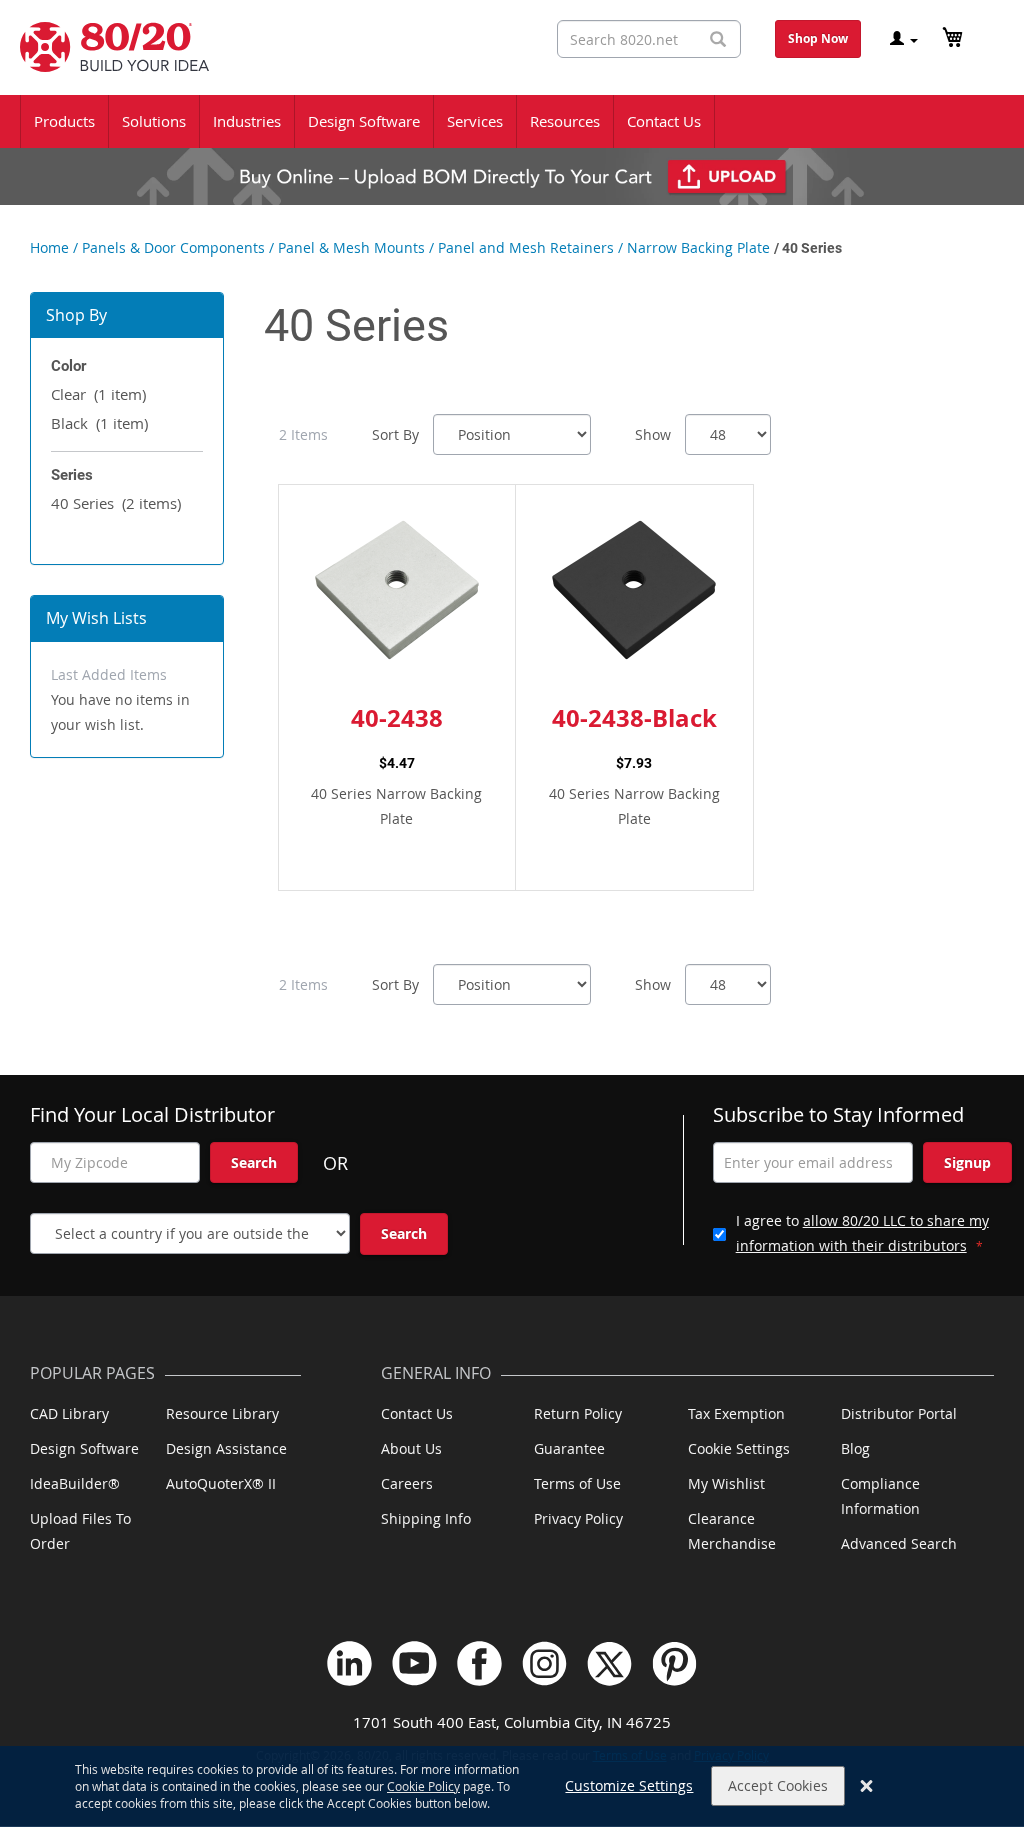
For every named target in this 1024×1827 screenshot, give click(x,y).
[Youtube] (414, 1663)
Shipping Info (426, 1518)
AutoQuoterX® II (221, 1483)
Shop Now (818, 38)
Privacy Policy (578, 1518)
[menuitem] (64, 121)
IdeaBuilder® (75, 1483)
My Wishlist (726, 1483)
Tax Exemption (736, 1413)
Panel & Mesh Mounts (351, 247)
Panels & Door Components (173, 247)
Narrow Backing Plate (698, 247)
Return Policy (578, 1413)
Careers (407, 1483)
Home (49, 247)
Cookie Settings (739, 1448)
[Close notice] (866, 1786)
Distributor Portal (899, 1413)
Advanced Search (899, 1543)
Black (99, 423)
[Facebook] (479, 1663)
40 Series (116, 503)
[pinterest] (674, 1663)
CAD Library (69, 1413)
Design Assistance (226, 1448)
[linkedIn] (349, 1663)
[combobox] (649, 39)
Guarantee (569, 1448)
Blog (855, 1448)
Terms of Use (577, 1483)
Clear (98, 394)
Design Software (84, 1448)
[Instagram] (544, 1663)
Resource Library (222, 1413)
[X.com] (609, 1663)
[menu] (512, 121)
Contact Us (417, 1413)
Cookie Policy (423, 1786)
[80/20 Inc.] (104, 47)
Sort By (395, 434)
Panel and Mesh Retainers (526, 247)
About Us (411, 1448)
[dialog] (512, 1786)
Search (254, 1162)
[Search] (718, 39)
